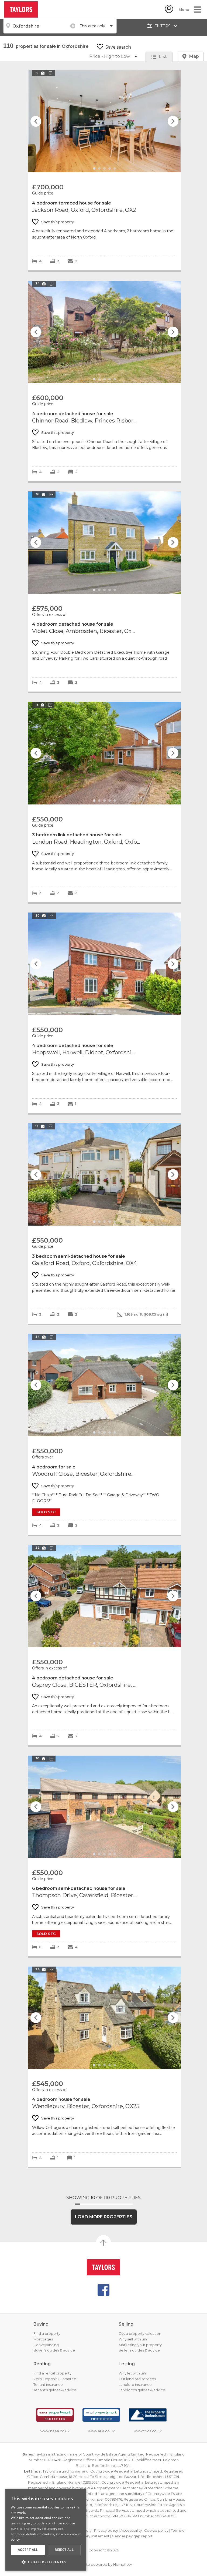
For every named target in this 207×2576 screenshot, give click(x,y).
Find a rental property (52, 2373)
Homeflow (123, 2564)
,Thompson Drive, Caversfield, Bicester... (104, 1807)
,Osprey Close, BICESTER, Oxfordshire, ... (104, 1596)
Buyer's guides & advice (54, 2350)
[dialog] (46, 2530)
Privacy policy (106, 2530)
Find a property (47, 2333)
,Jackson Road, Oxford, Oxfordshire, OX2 (104, 121)
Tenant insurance (48, 2384)
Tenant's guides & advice (55, 2390)
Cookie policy (156, 2530)
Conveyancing (46, 2345)
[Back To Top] (103, 2243)
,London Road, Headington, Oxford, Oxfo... (104, 753)
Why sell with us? (133, 2339)
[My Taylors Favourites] (169, 11)
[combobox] (40, 26)
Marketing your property (140, 2345)
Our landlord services (137, 2379)
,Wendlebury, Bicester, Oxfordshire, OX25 (104, 2018)
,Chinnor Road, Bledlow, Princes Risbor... (104, 332)
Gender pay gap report (132, 2536)
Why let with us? (132, 2373)
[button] (46, 2562)
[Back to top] (103, 2267)
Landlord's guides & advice (142, 2390)
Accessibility (131, 2530)
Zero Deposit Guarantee (55, 2379)
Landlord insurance (135, 2384)
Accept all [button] (28, 2550)
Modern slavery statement (86, 2536)
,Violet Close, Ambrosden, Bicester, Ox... (104, 543)
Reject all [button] (64, 2550)
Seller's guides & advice (139, 2350)
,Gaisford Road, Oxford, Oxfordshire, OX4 (104, 1174)
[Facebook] (103, 2290)
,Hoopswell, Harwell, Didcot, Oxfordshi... (104, 964)
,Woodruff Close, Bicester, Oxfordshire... (104, 1385)
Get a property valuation (140, 2333)
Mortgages (43, 2339)
